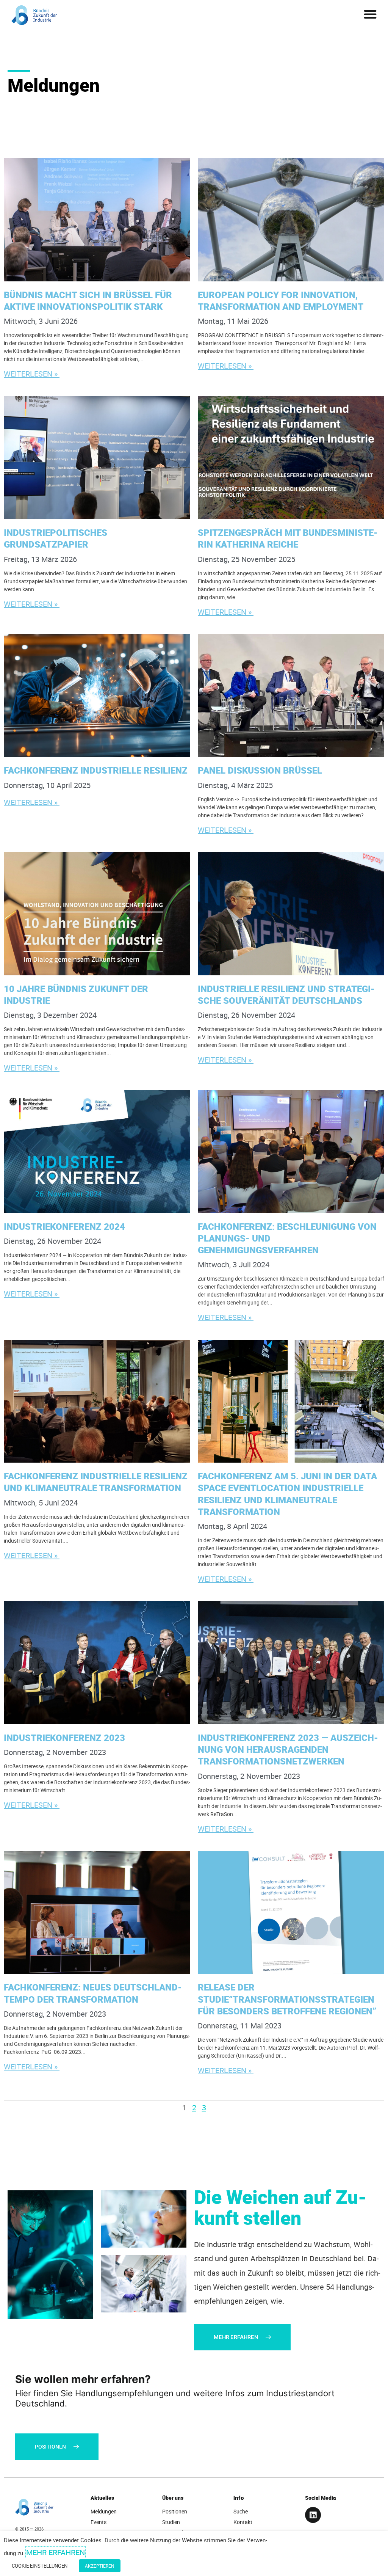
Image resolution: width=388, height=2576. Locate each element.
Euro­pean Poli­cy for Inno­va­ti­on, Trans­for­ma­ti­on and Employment (282, 301)
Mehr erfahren (56, 2552)
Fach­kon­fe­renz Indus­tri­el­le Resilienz (97, 770)
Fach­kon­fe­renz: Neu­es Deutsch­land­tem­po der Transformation (93, 1993)
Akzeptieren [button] (100, 2566)
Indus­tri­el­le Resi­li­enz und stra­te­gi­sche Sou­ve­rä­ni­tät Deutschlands (286, 994)
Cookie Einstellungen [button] (40, 2566)
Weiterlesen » (32, 374)
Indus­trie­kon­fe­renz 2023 (66, 1738)
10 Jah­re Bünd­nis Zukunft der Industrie (76, 994)
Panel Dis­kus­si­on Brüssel (261, 770)
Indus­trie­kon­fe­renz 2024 (66, 1226)
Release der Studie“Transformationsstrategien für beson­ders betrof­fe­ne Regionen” (288, 1999)
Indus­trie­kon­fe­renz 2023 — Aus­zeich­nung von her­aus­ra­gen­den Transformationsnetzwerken (288, 1749)
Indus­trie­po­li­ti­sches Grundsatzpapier (56, 538)
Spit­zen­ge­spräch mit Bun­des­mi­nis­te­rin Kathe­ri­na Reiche (288, 538)
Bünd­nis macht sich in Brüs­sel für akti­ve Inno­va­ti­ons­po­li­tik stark (88, 301)
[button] (370, 14)
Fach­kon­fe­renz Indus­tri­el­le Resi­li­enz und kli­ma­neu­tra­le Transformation (96, 1482)
